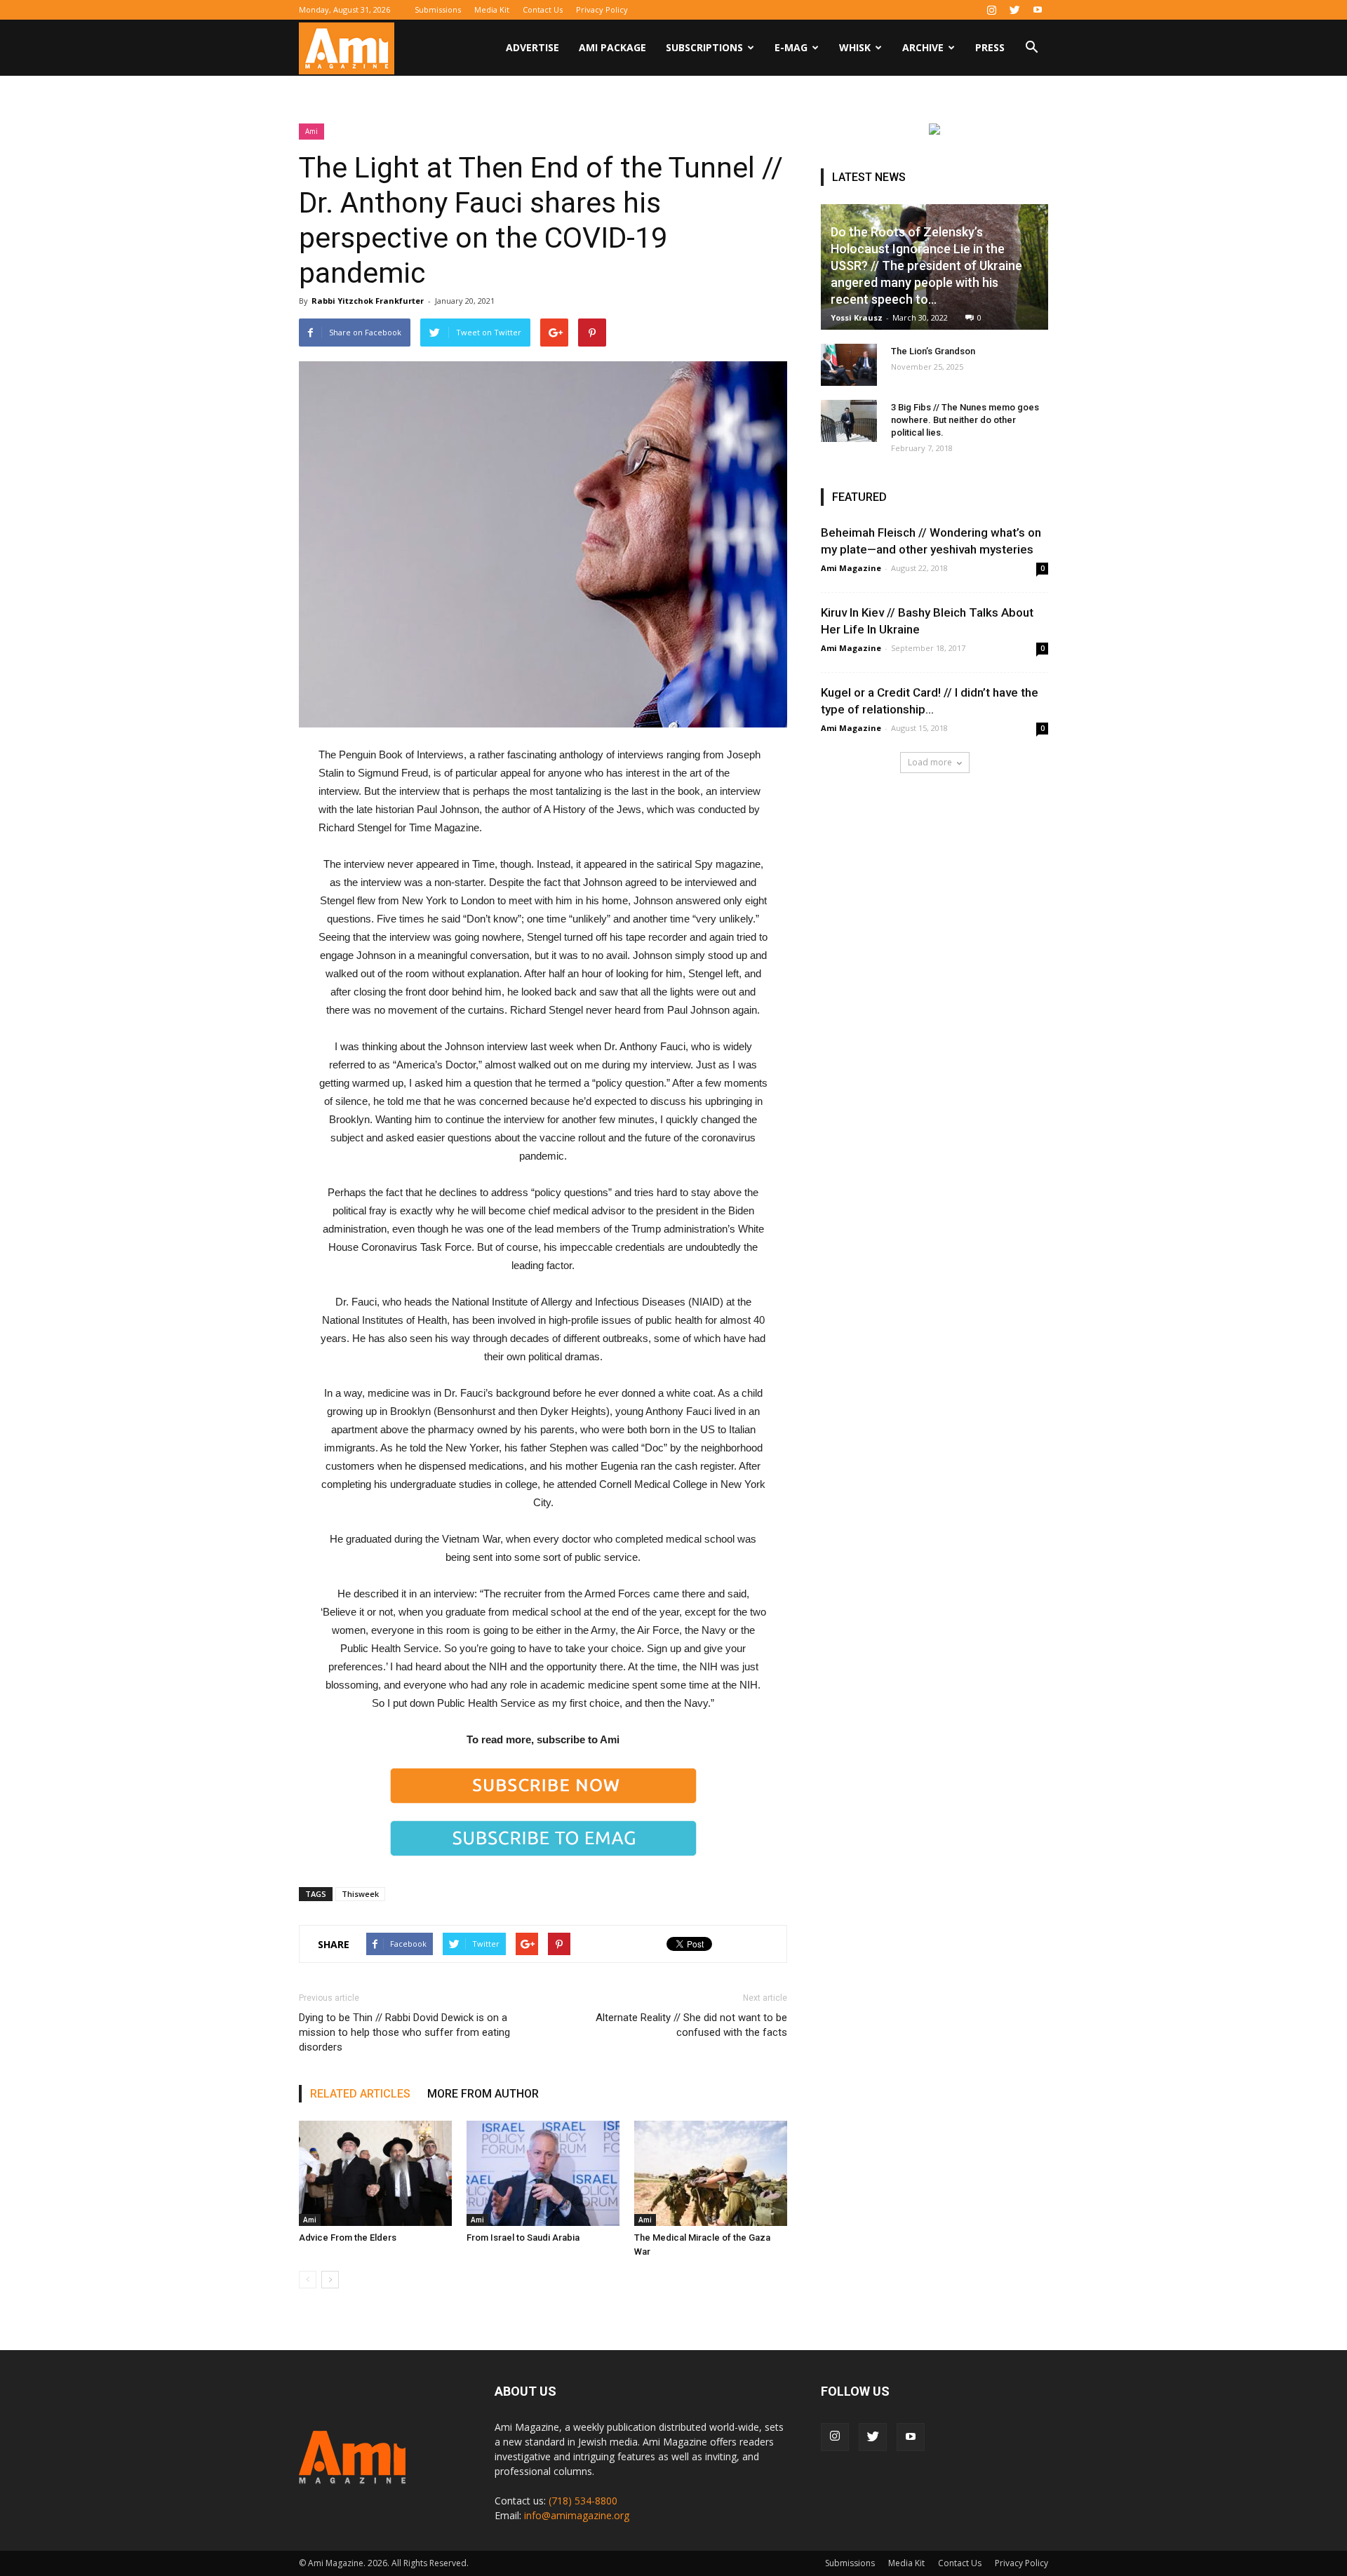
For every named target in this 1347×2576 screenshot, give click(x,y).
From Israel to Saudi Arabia (523, 2238)
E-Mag (791, 47)
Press (990, 47)
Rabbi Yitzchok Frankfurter (368, 301)
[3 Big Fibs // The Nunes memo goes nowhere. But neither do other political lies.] (849, 421)
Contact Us (543, 9)
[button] (1031, 49)
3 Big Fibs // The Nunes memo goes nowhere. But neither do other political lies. (965, 420)
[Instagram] (991, 10)
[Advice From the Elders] (375, 2173)
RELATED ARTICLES (360, 2094)
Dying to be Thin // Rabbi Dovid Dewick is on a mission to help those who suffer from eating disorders (404, 2032)
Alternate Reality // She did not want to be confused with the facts (691, 2025)
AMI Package (612, 47)
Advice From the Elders (348, 2238)
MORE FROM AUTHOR (483, 2094)
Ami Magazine (851, 568)
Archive (923, 47)
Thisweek (360, 1894)
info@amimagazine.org (577, 2515)
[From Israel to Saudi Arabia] (543, 2173)
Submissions (438, 9)
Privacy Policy (602, 9)
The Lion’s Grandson (933, 351)
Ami (311, 131)
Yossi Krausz (857, 317)
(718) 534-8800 (583, 2501)
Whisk (855, 47)
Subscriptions (704, 47)
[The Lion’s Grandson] (849, 365)
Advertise (532, 47)
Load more (930, 762)
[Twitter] (1014, 10)
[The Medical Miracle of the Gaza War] (711, 2173)
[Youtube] (1038, 10)
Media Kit (492, 9)
